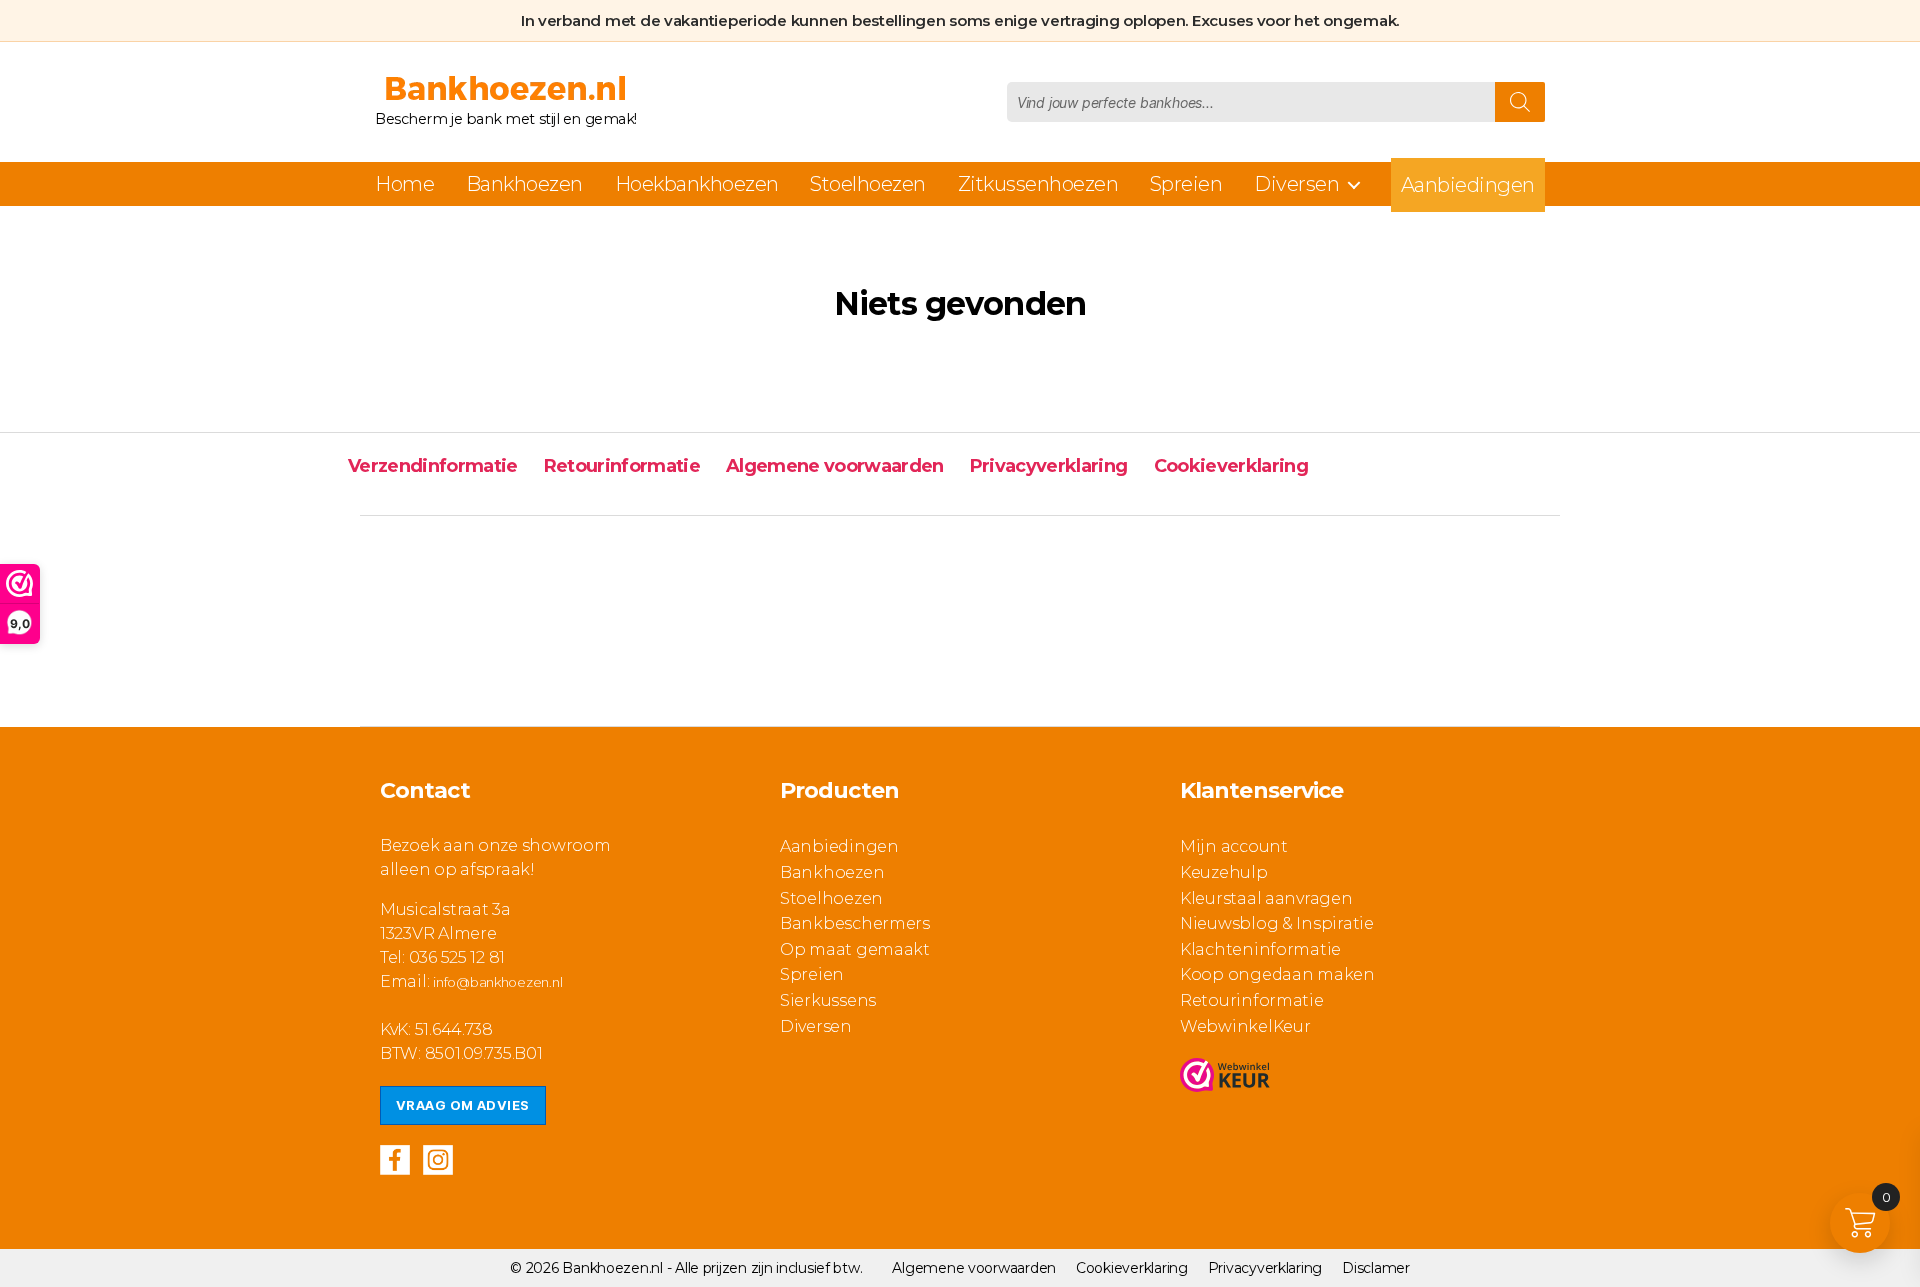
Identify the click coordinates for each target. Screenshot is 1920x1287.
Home (404, 184)
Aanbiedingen (1468, 185)
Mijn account (1234, 846)
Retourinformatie (622, 466)
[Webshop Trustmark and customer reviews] (1225, 1075)
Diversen (1296, 184)
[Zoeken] (1520, 102)
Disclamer (1376, 1268)
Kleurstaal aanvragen (1266, 898)
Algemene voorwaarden (835, 466)
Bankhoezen (524, 184)
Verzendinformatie (433, 466)
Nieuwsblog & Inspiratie (1277, 923)
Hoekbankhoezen (697, 184)
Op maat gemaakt (855, 949)
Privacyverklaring (1049, 466)
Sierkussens (828, 1000)
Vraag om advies (463, 1105)
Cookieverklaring (1231, 466)
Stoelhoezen (868, 184)
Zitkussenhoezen (1038, 184)
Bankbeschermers (855, 923)
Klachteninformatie (1260, 949)
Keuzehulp (1224, 872)
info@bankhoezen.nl (497, 982)
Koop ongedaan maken (1277, 974)
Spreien (1186, 184)
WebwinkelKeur (1245, 1026)
